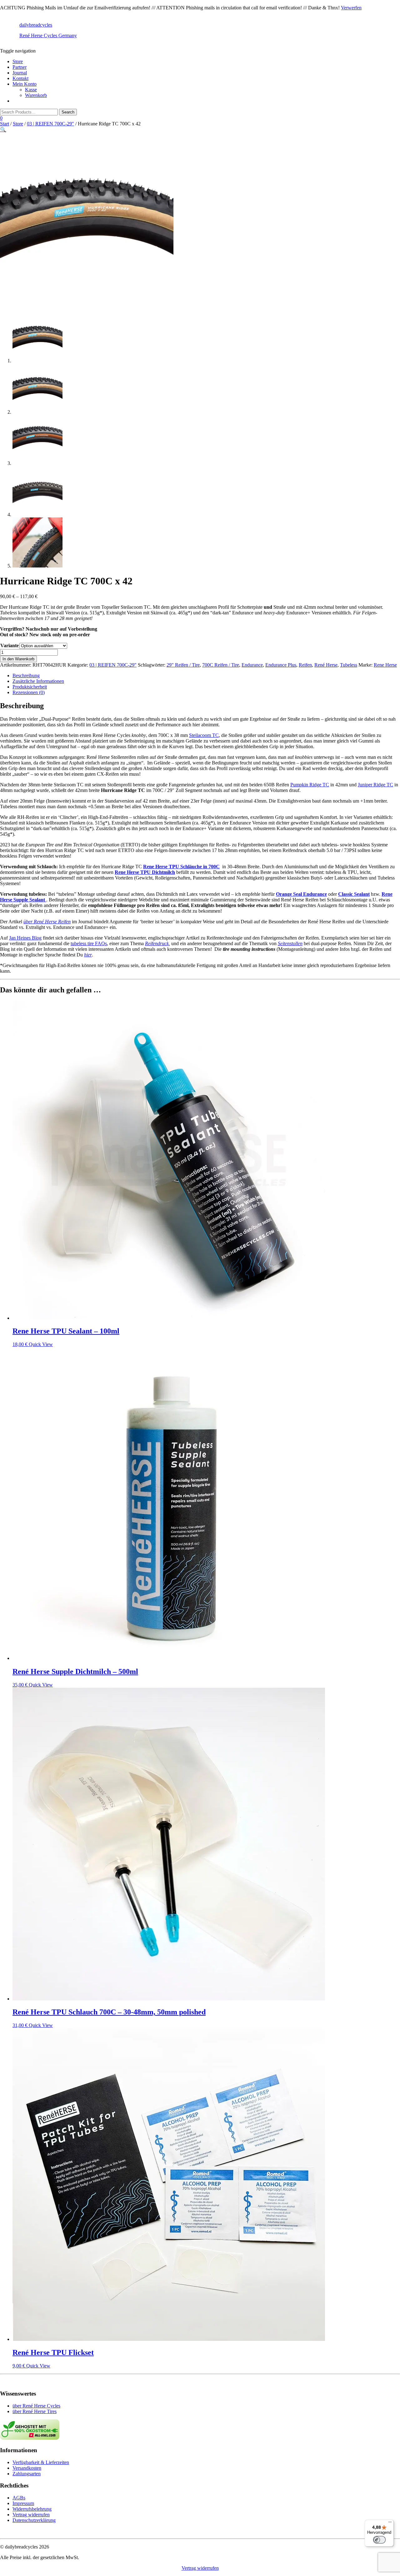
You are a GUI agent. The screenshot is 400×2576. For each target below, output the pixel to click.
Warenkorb (36, 95)
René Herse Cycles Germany (48, 35)
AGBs (19, 2498)
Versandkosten (27, 2468)
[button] (3, 130)
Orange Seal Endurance (301, 894)
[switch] (379, 2540)
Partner (20, 67)
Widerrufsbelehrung (32, 2509)
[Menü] (390, 2523)
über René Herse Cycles (36, 2406)
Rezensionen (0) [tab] (29, 692)
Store (18, 61)
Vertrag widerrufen (31, 2515)
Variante (10, 645)
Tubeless (349, 665)
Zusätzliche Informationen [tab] (38, 681)
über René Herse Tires (35, 2411)
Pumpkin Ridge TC (310, 785)
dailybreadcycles (36, 25)
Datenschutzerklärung (34, 2520)
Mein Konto (25, 84)
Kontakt (20, 78)
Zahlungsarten (27, 2474)
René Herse (326, 665)
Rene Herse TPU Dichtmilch (145, 872)
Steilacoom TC (204, 735)
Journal (20, 73)
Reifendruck (157, 943)
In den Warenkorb (18, 659)
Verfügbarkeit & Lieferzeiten (41, 2462)
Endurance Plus (281, 665)
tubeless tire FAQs (89, 943)
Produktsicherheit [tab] (30, 687)
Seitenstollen (290, 943)
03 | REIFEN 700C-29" (50, 124)
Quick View (41, 1344)
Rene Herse (385, 665)
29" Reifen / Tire (183, 665)
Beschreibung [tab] (26, 676)
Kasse (31, 90)
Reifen (305, 665)
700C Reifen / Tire (221, 665)
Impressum (23, 2503)
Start (5, 124)
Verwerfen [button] (351, 8)
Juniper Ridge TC (375, 785)
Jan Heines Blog (25, 938)
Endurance (252, 665)
